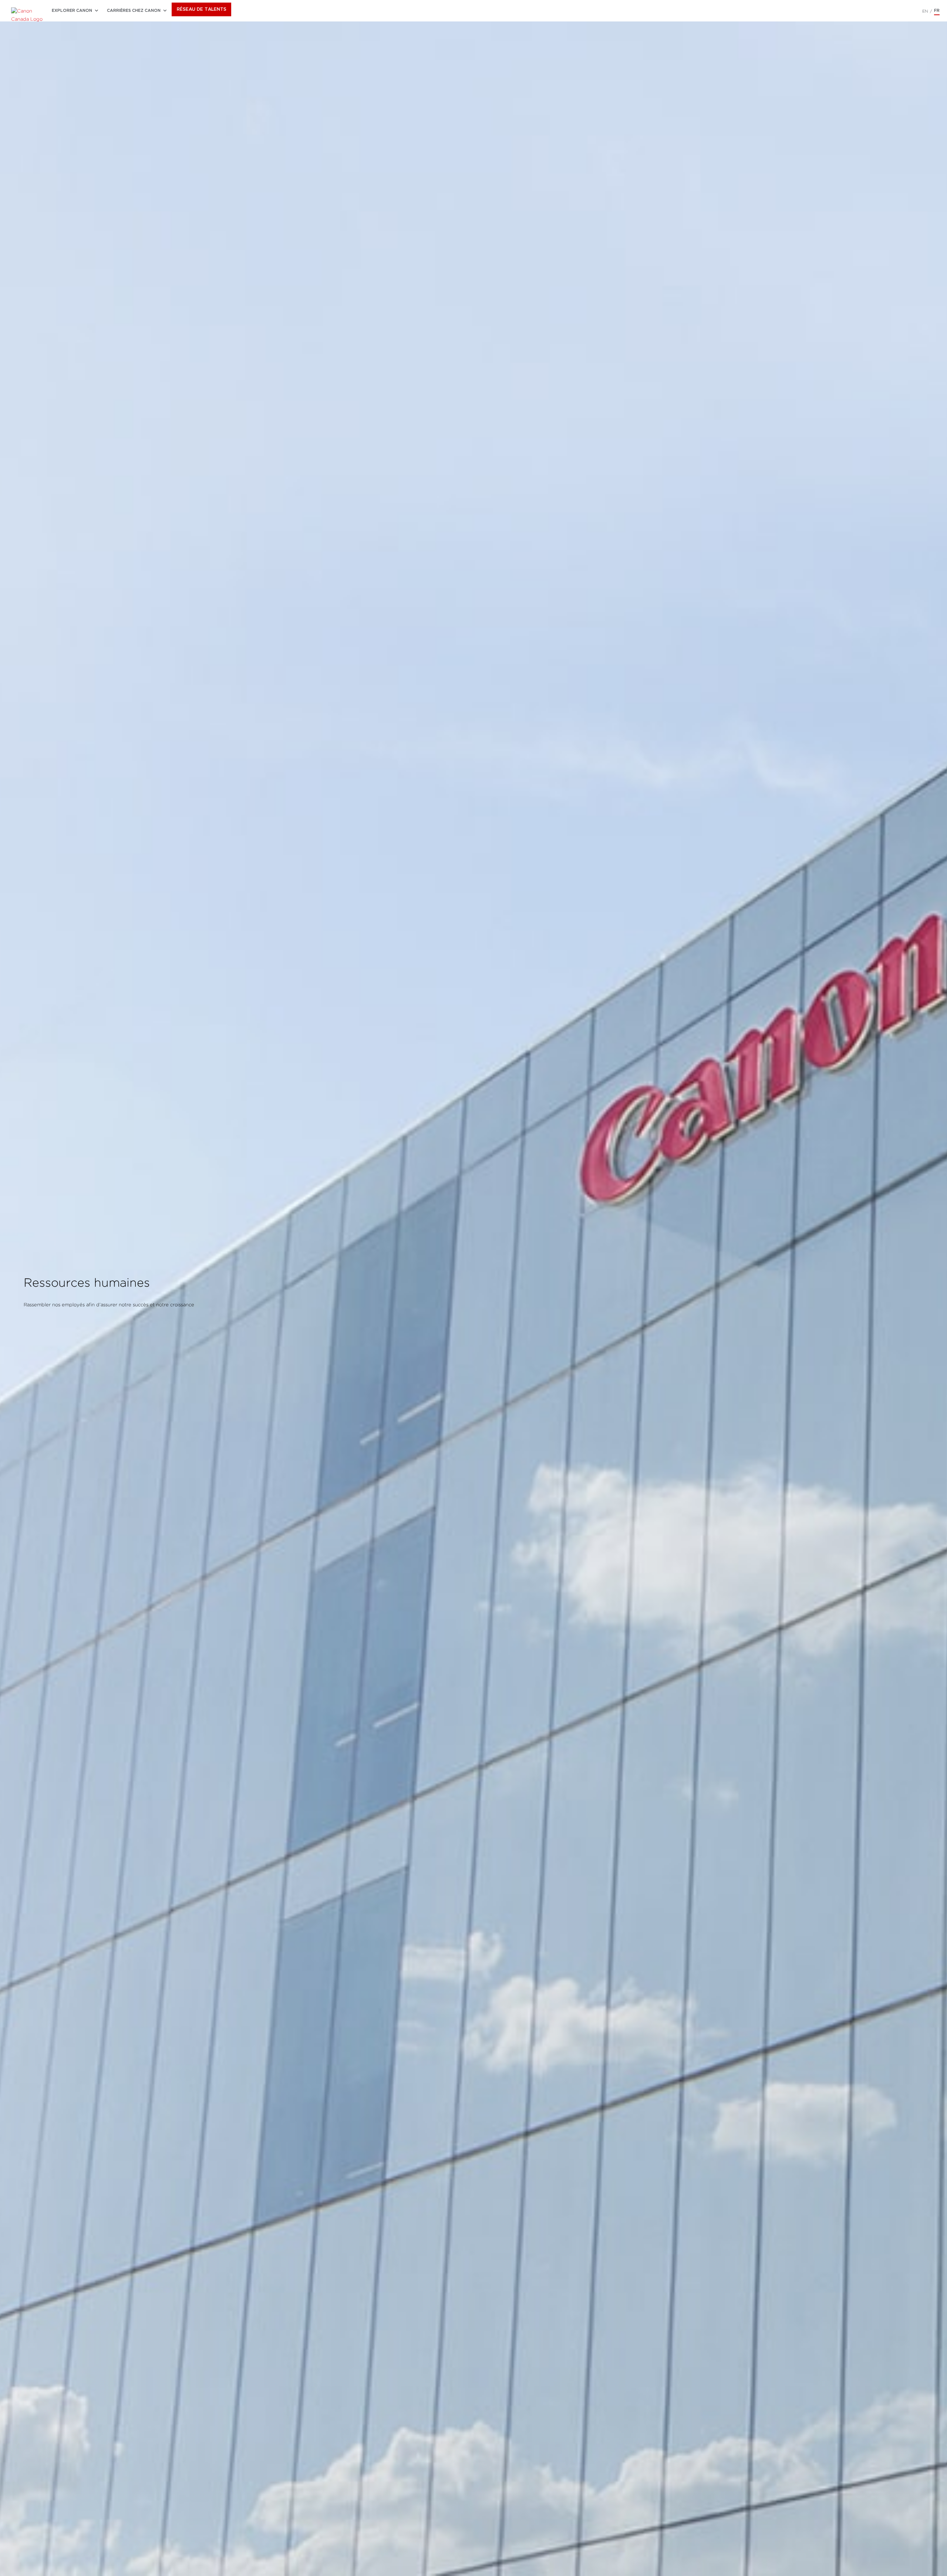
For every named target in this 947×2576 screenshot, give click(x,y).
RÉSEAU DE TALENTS (202, 9)
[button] (72, 11)
